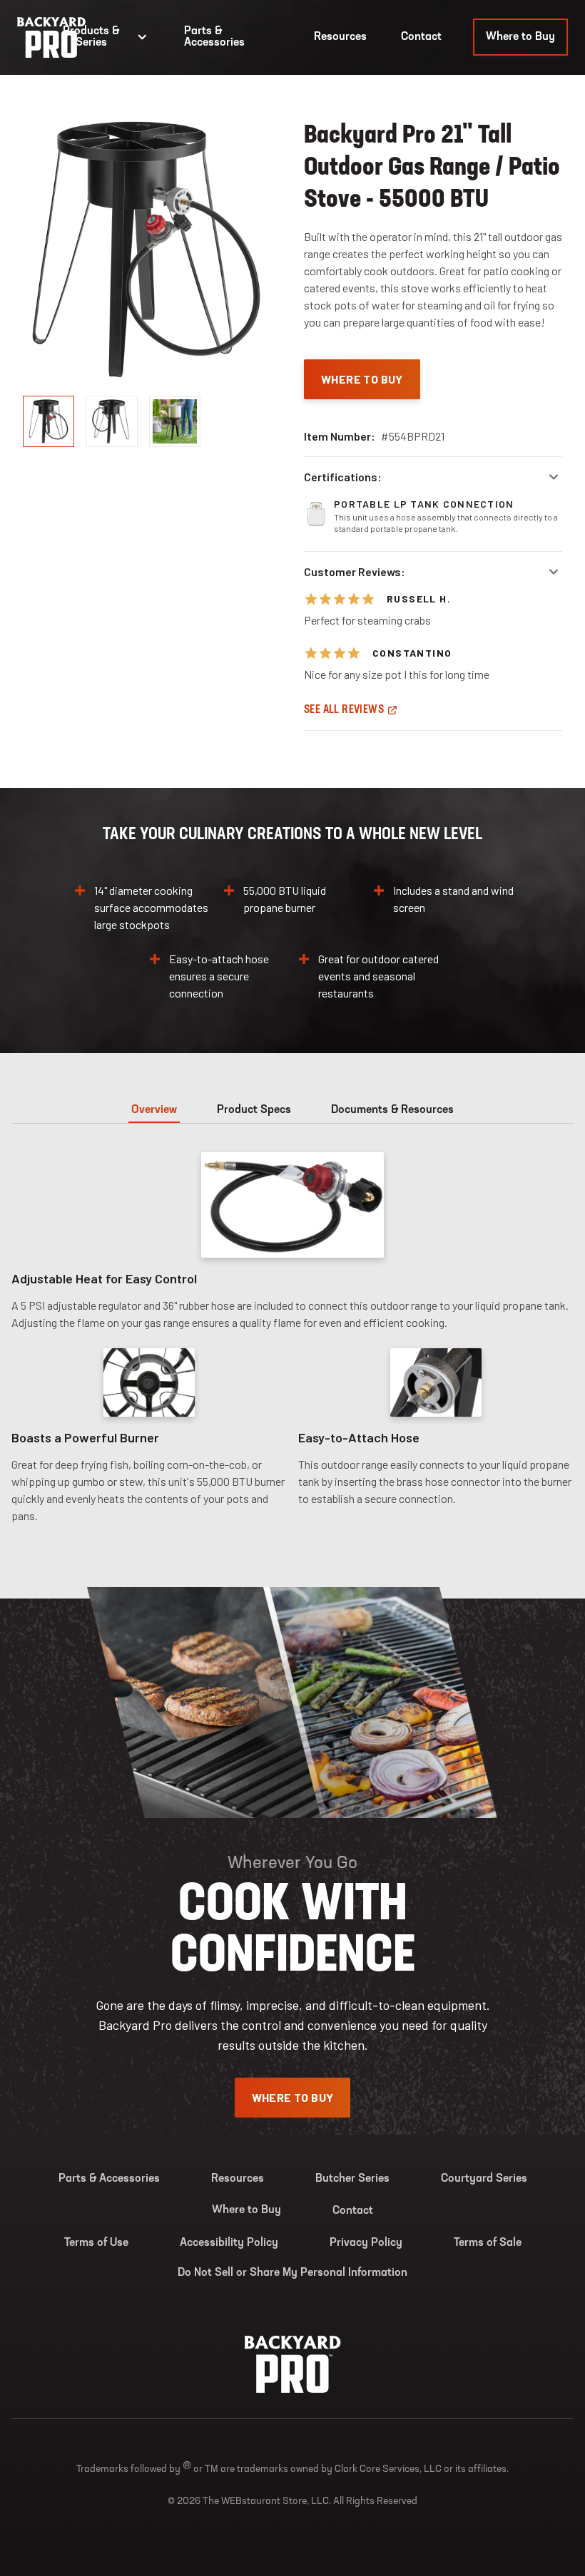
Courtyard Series (484, 2179)
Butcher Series (352, 2179)
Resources (340, 37)
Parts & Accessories (214, 37)
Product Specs (254, 1110)
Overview (154, 1110)
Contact (421, 37)
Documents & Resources (392, 1110)
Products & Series (91, 37)
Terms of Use (96, 2243)
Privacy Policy (366, 2243)
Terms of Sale (488, 2243)
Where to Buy (520, 37)
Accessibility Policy (229, 2243)
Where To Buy (362, 379)
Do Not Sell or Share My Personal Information (292, 2273)
